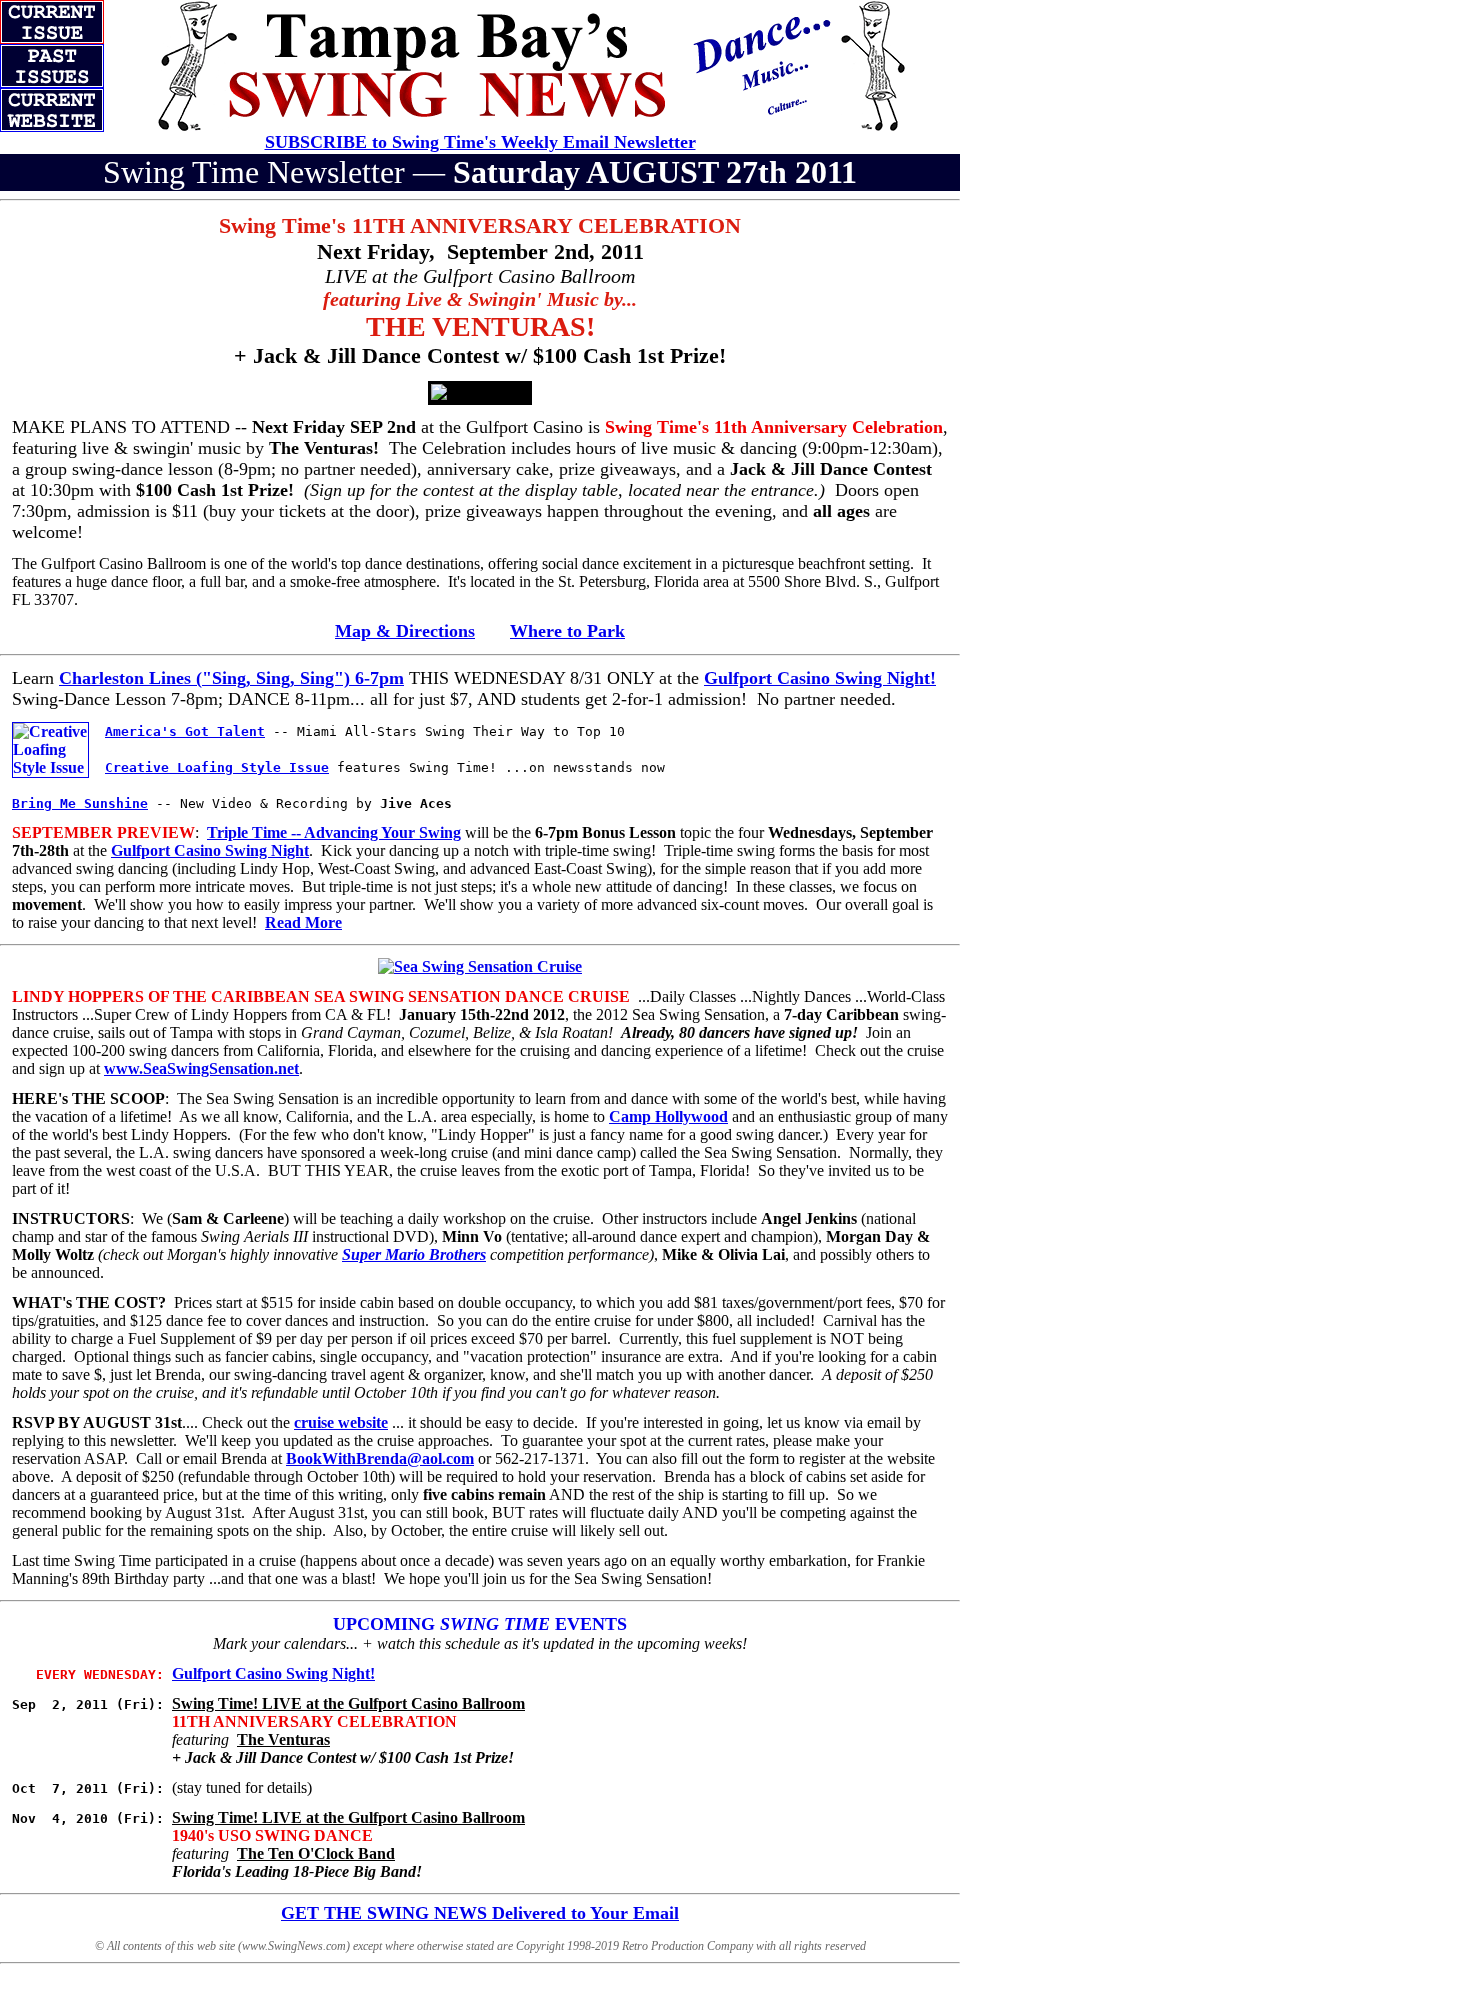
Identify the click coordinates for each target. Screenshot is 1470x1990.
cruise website (341, 1422)
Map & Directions (405, 631)
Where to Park (567, 631)
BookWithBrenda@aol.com (380, 1458)
